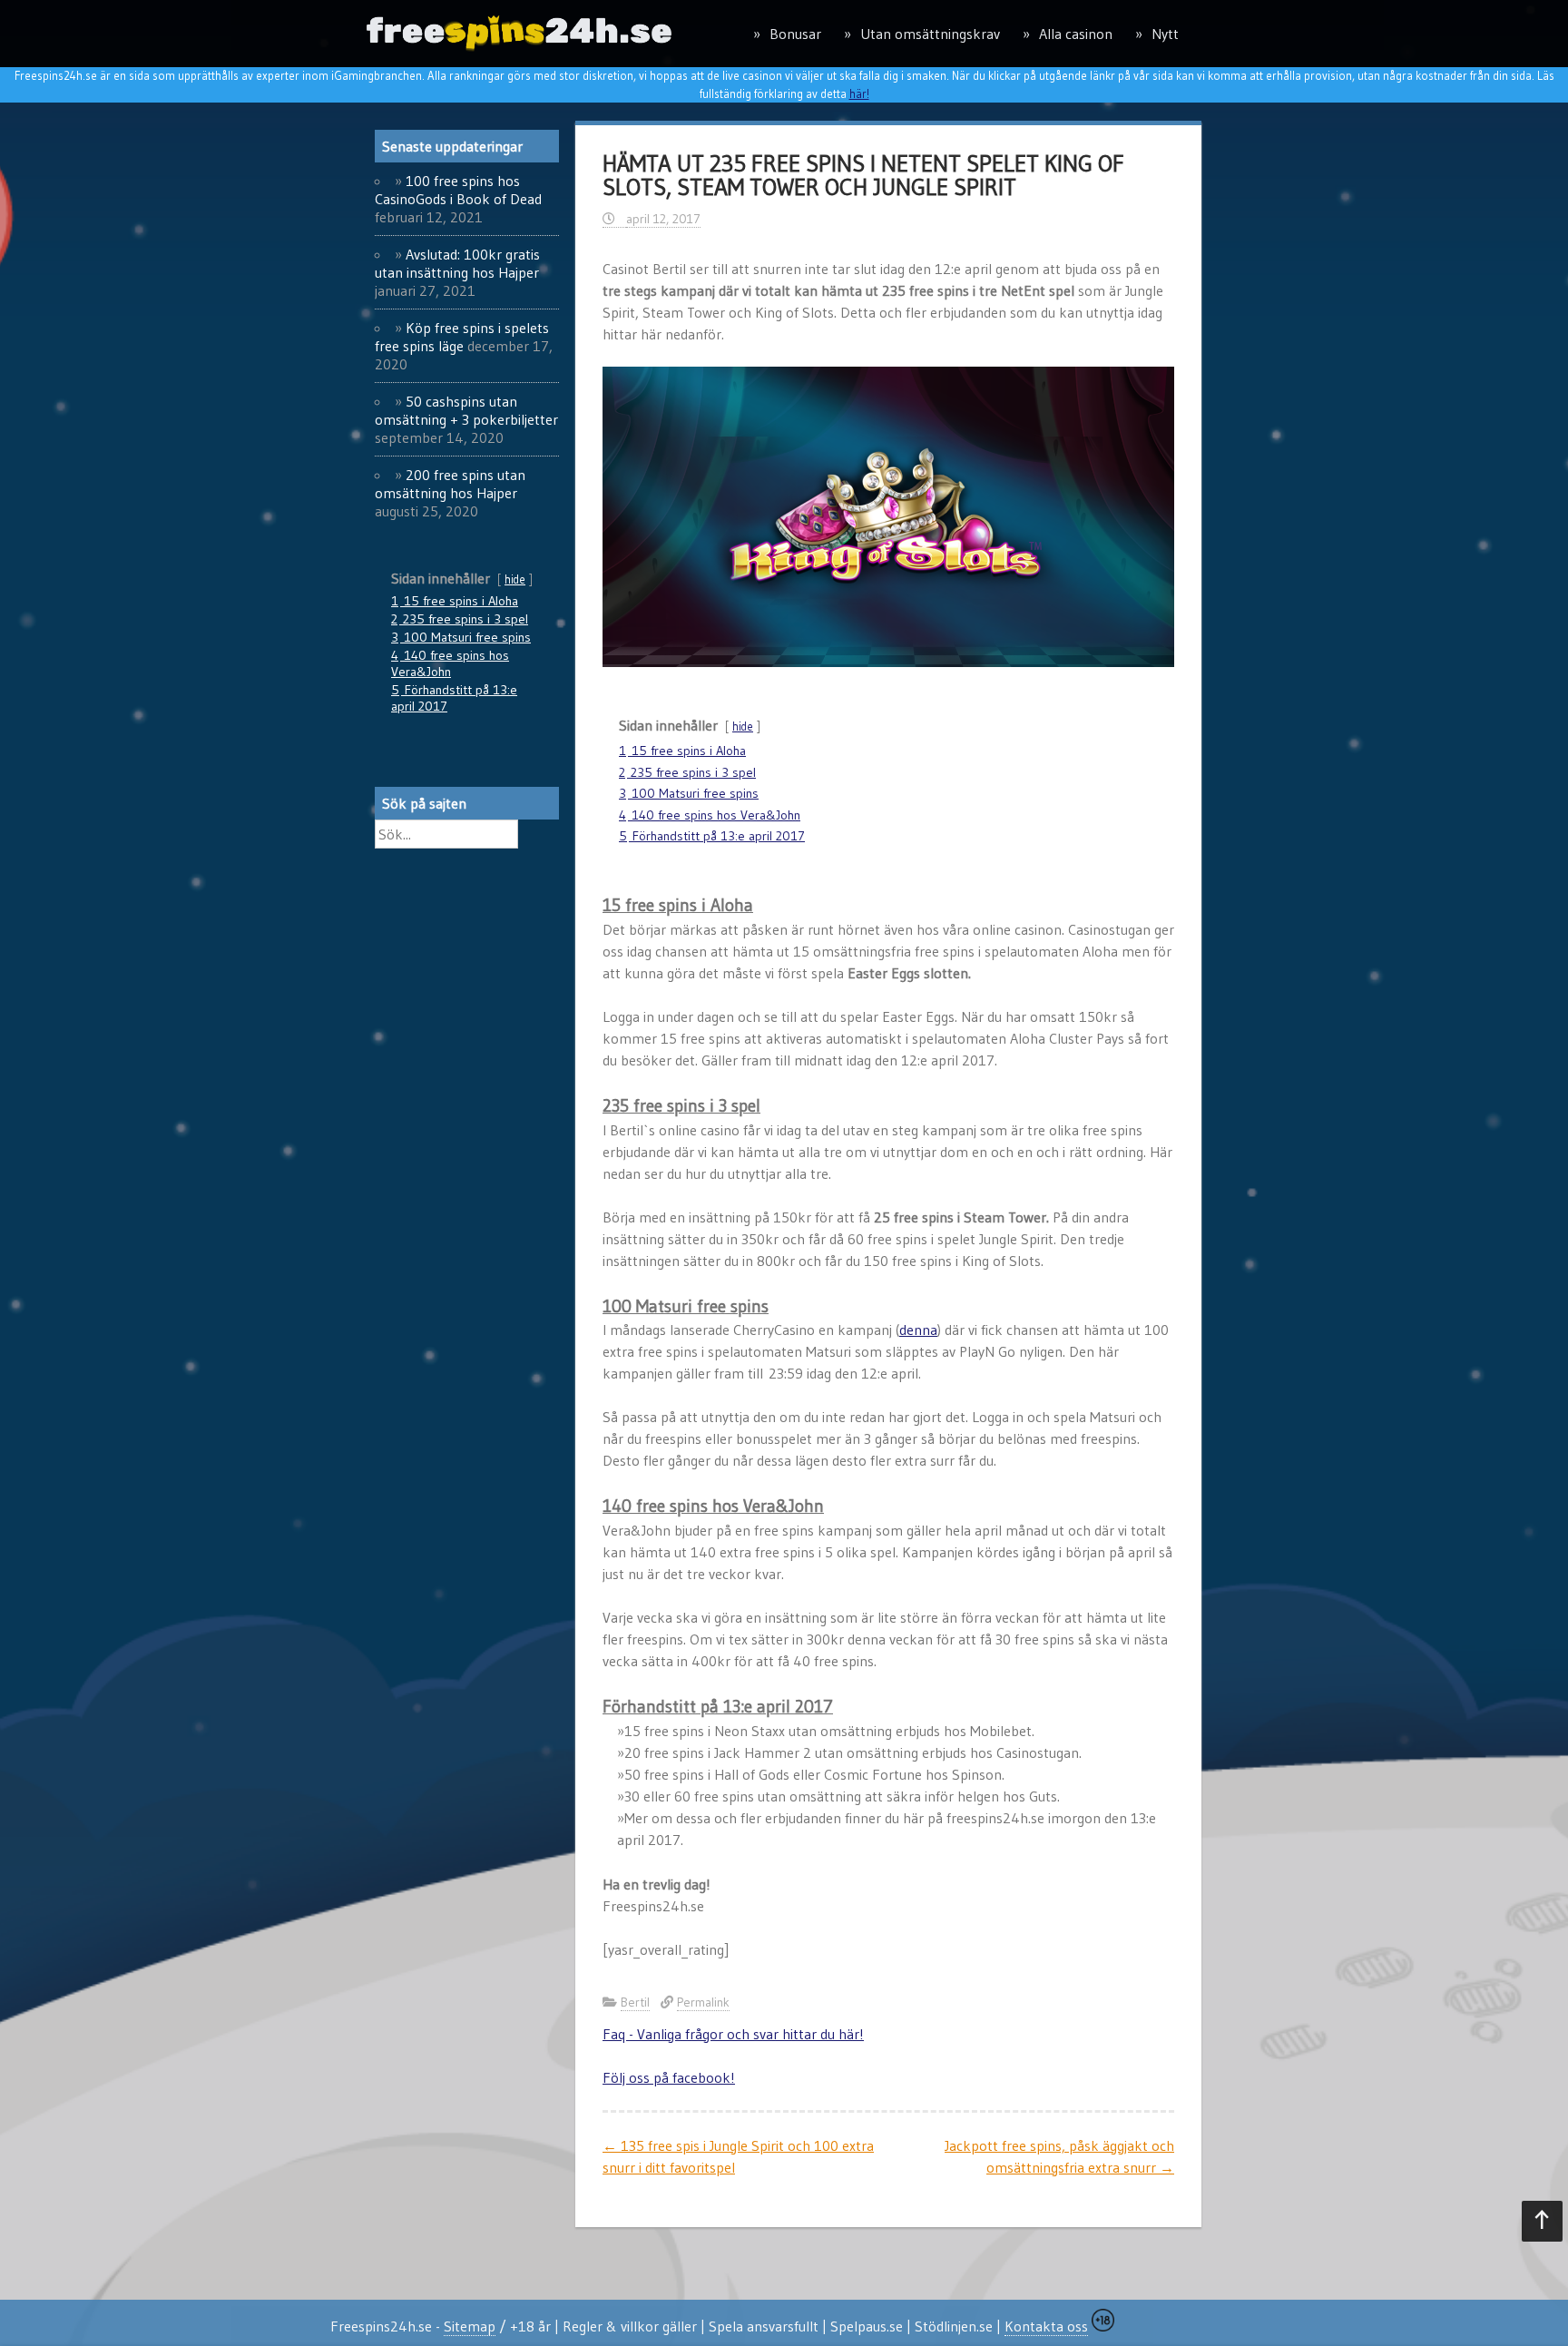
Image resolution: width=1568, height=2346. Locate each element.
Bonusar (795, 34)
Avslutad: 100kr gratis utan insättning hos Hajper (457, 263)
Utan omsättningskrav (930, 34)
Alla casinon (1076, 34)
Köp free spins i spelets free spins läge (462, 337)
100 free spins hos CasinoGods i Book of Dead (458, 190)
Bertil (635, 2002)
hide (743, 726)
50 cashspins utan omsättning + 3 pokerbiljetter (466, 410)
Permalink (703, 2002)
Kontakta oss (1046, 2326)
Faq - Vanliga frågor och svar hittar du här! (733, 2034)
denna (918, 1330)
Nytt (1165, 34)
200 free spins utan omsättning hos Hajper (450, 484)
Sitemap (470, 2326)
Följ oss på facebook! (669, 2077)
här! (859, 93)
